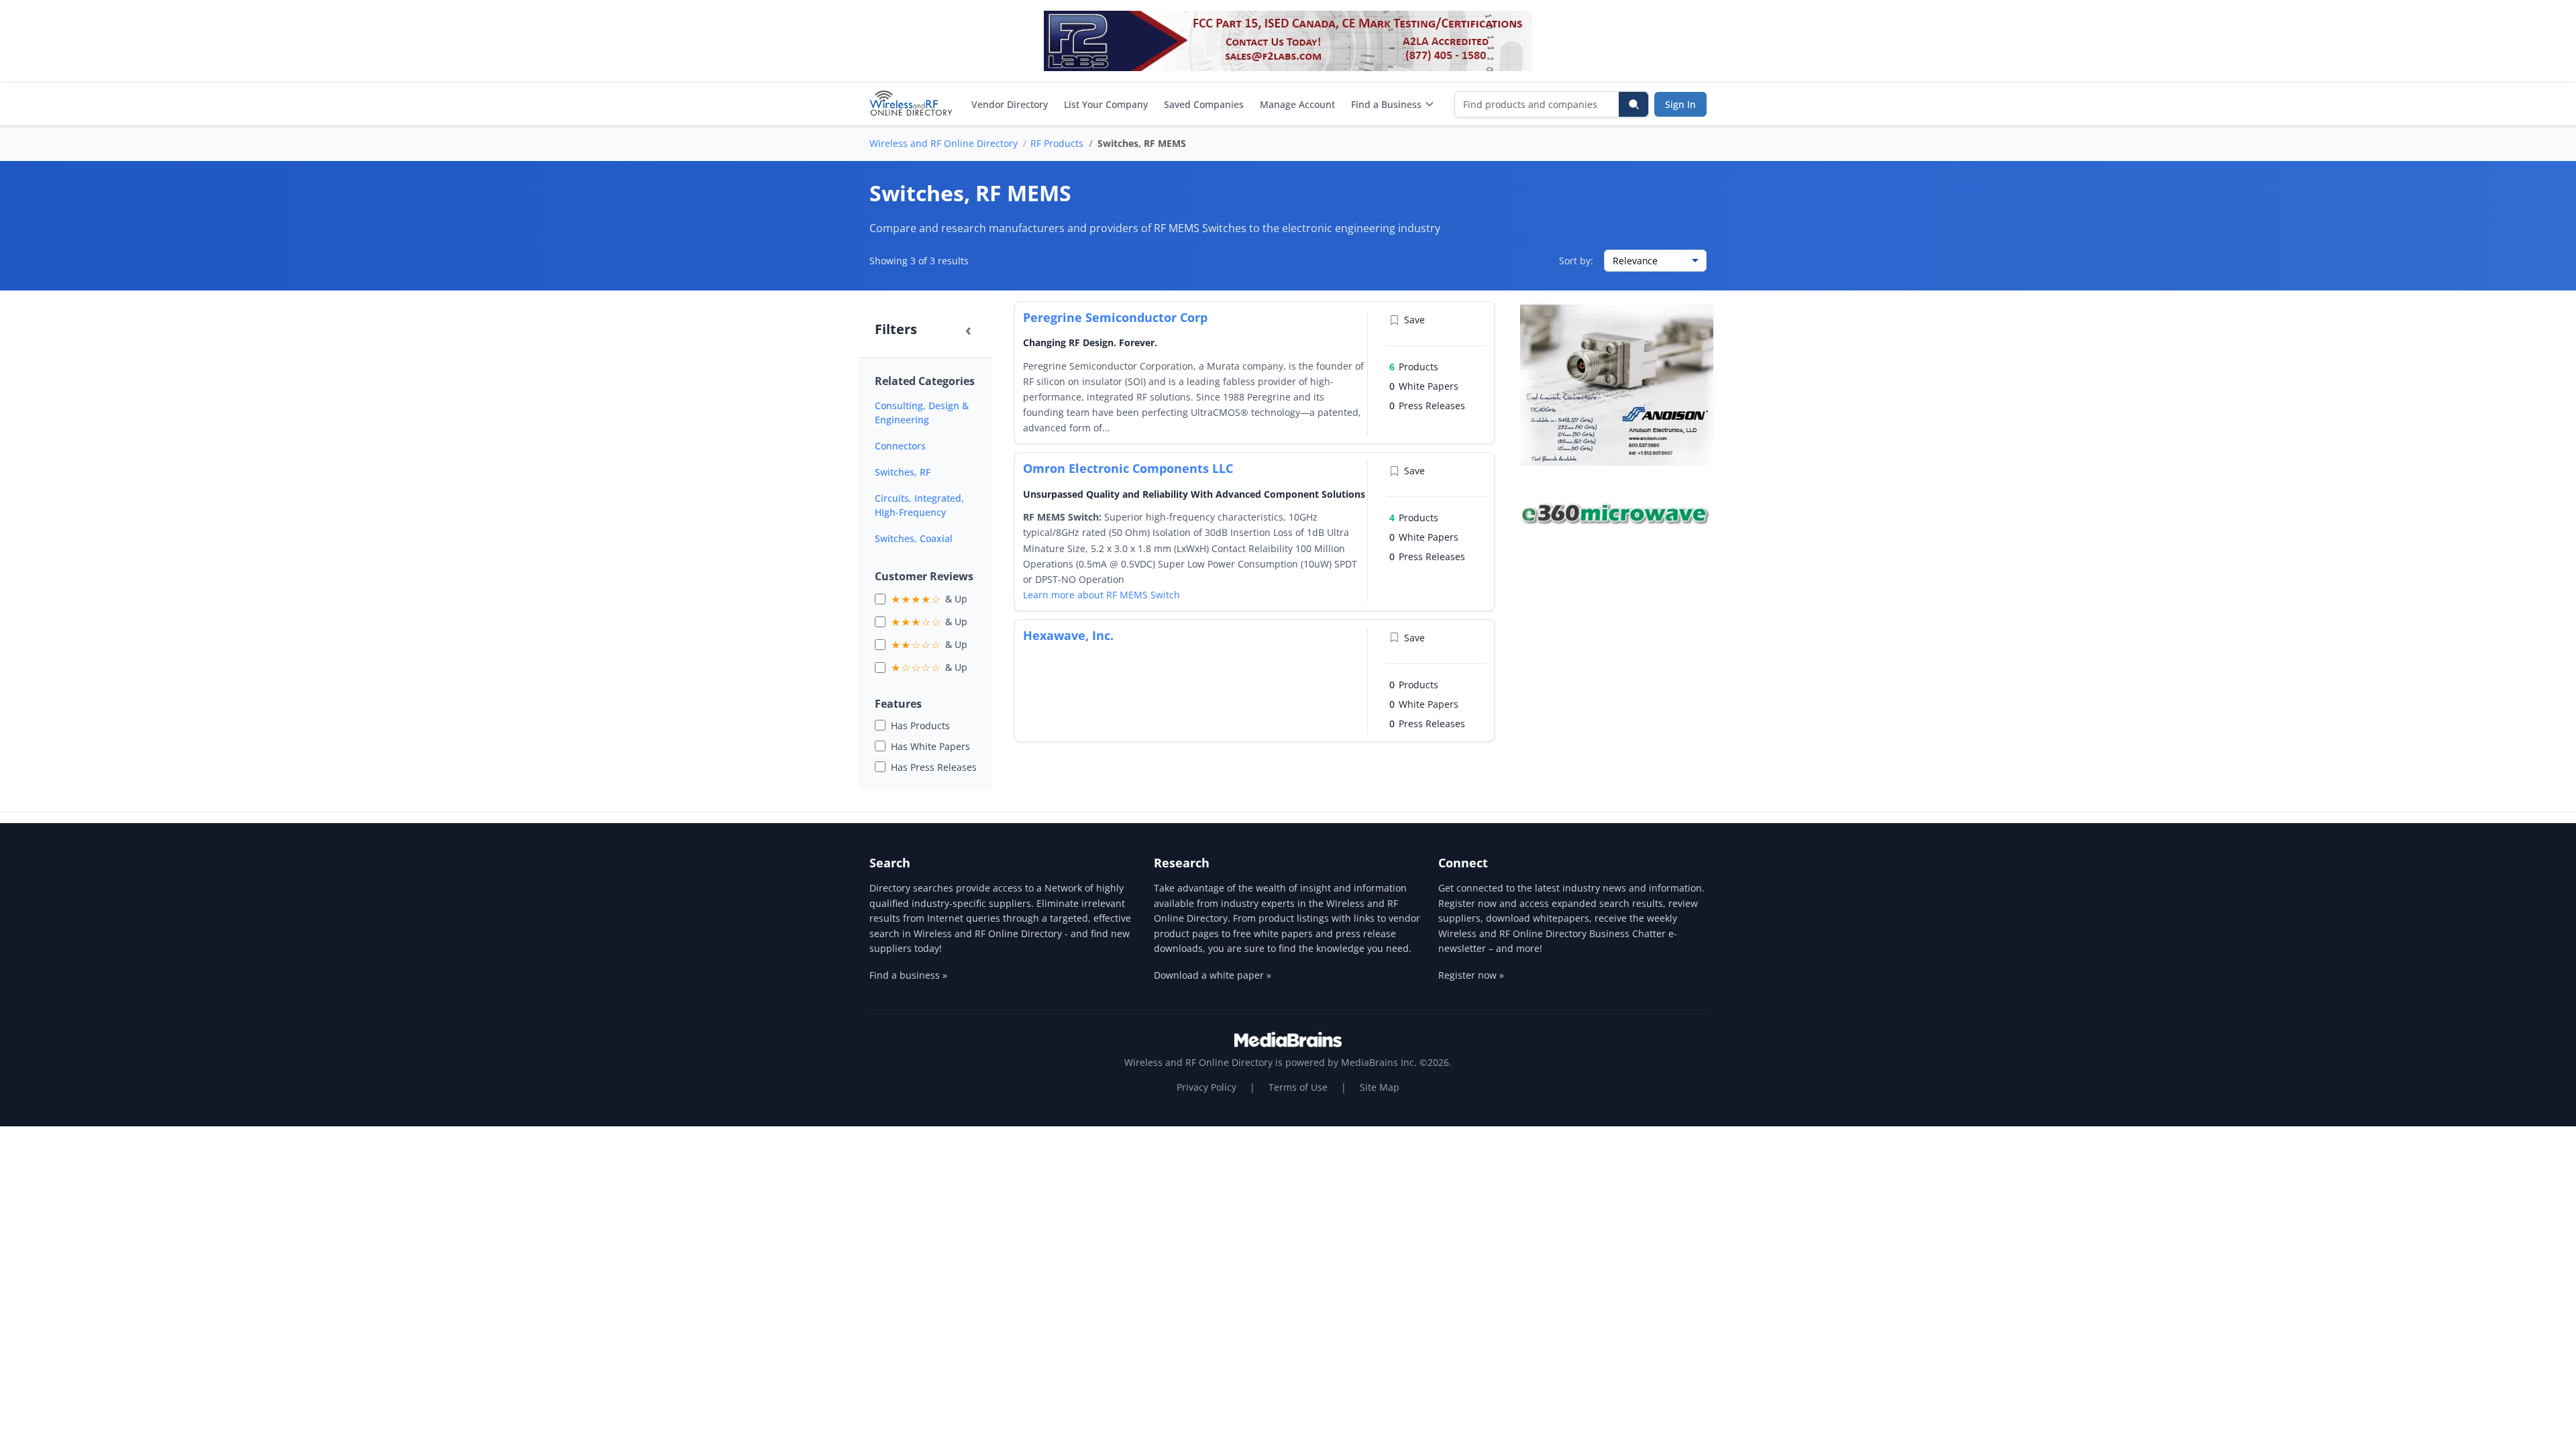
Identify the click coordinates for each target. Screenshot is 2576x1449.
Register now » (1471, 975)
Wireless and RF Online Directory (944, 143)
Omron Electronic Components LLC (1128, 468)
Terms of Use (1298, 1087)
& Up (929, 599)
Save (1414, 320)
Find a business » (908, 975)
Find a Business (1386, 104)
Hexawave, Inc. (1068, 635)
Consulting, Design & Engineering (922, 413)
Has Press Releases (934, 767)
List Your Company (1106, 104)
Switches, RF (903, 472)
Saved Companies (1204, 104)
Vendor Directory (1010, 104)
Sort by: (1576, 261)
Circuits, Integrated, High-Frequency (919, 505)
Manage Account (1297, 104)
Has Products (920, 726)
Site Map (1380, 1087)
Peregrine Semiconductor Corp (1115, 317)
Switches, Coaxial (914, 538)
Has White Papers (930, 746)
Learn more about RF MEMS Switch (1102, 595)
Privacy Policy (1206, 1087)
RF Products (1057, 143)
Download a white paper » (1213, 975)
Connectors (900, 446)
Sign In (1680, 104)
